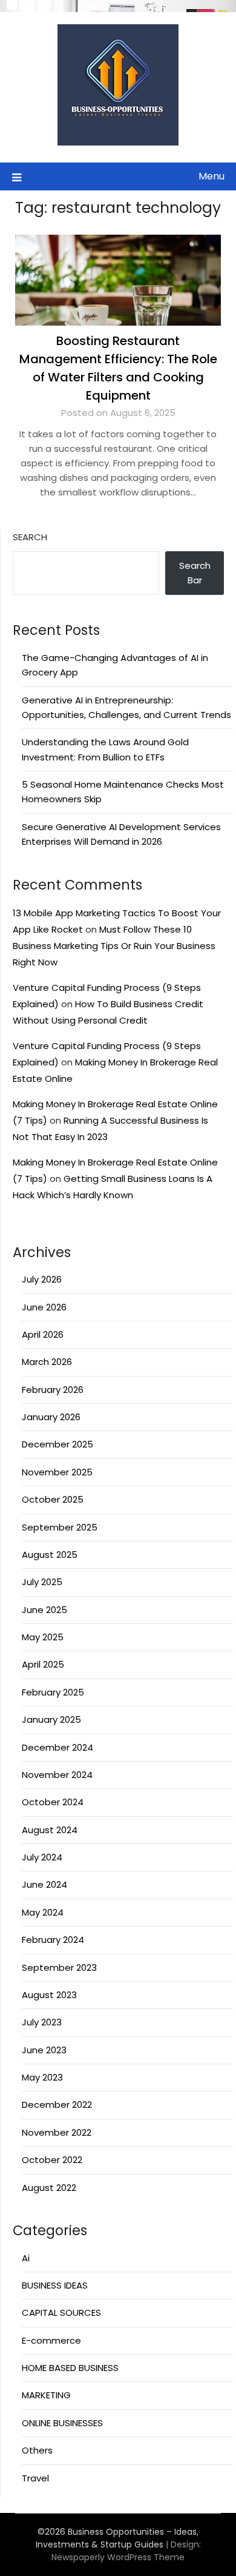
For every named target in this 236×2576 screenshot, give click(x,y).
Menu (211, 176)
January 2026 (51, 1417)
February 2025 (53, 1692)
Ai (26, 2258)
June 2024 (44, 1884)
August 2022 (49, 2188)
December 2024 (57, 1747)
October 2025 (53, 1499)
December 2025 (57, 1444)
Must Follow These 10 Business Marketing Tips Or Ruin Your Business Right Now (114, 946)
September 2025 (60, 1527)
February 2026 (53, 1390)
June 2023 (44, 2050)
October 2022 (52, 2160)
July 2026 (42, 1279)
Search (30, 537)
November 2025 (57, 1472)
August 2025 (50, 1555)
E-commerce (51, 2340)
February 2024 (53, 1940)
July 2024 (42, 1857)
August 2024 (50, 1830)
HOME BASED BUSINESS (70, 2368)
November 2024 (57, 1775)
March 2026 (47, 1362)
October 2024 (53, 1802)
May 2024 (43, 1912)
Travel (35, 2478)
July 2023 (42, 2022)
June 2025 (44, 1610)
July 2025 (42, 1582)
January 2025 (51, 1719)
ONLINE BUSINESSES (62, 2423)
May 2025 (43, 1637)
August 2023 (49, 1995)
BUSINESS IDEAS (55, 2285)
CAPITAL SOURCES (61, 2313)
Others (37, 2450)
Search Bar (195, 573)
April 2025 (43, 1664)
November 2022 (57, 2132)
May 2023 (42, 2077)
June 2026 (44, 1307)
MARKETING (46, 2395)
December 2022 (57, 2105)
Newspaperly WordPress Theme (118, 2557)
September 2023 (59, 1967)
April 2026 (43, 1334)
